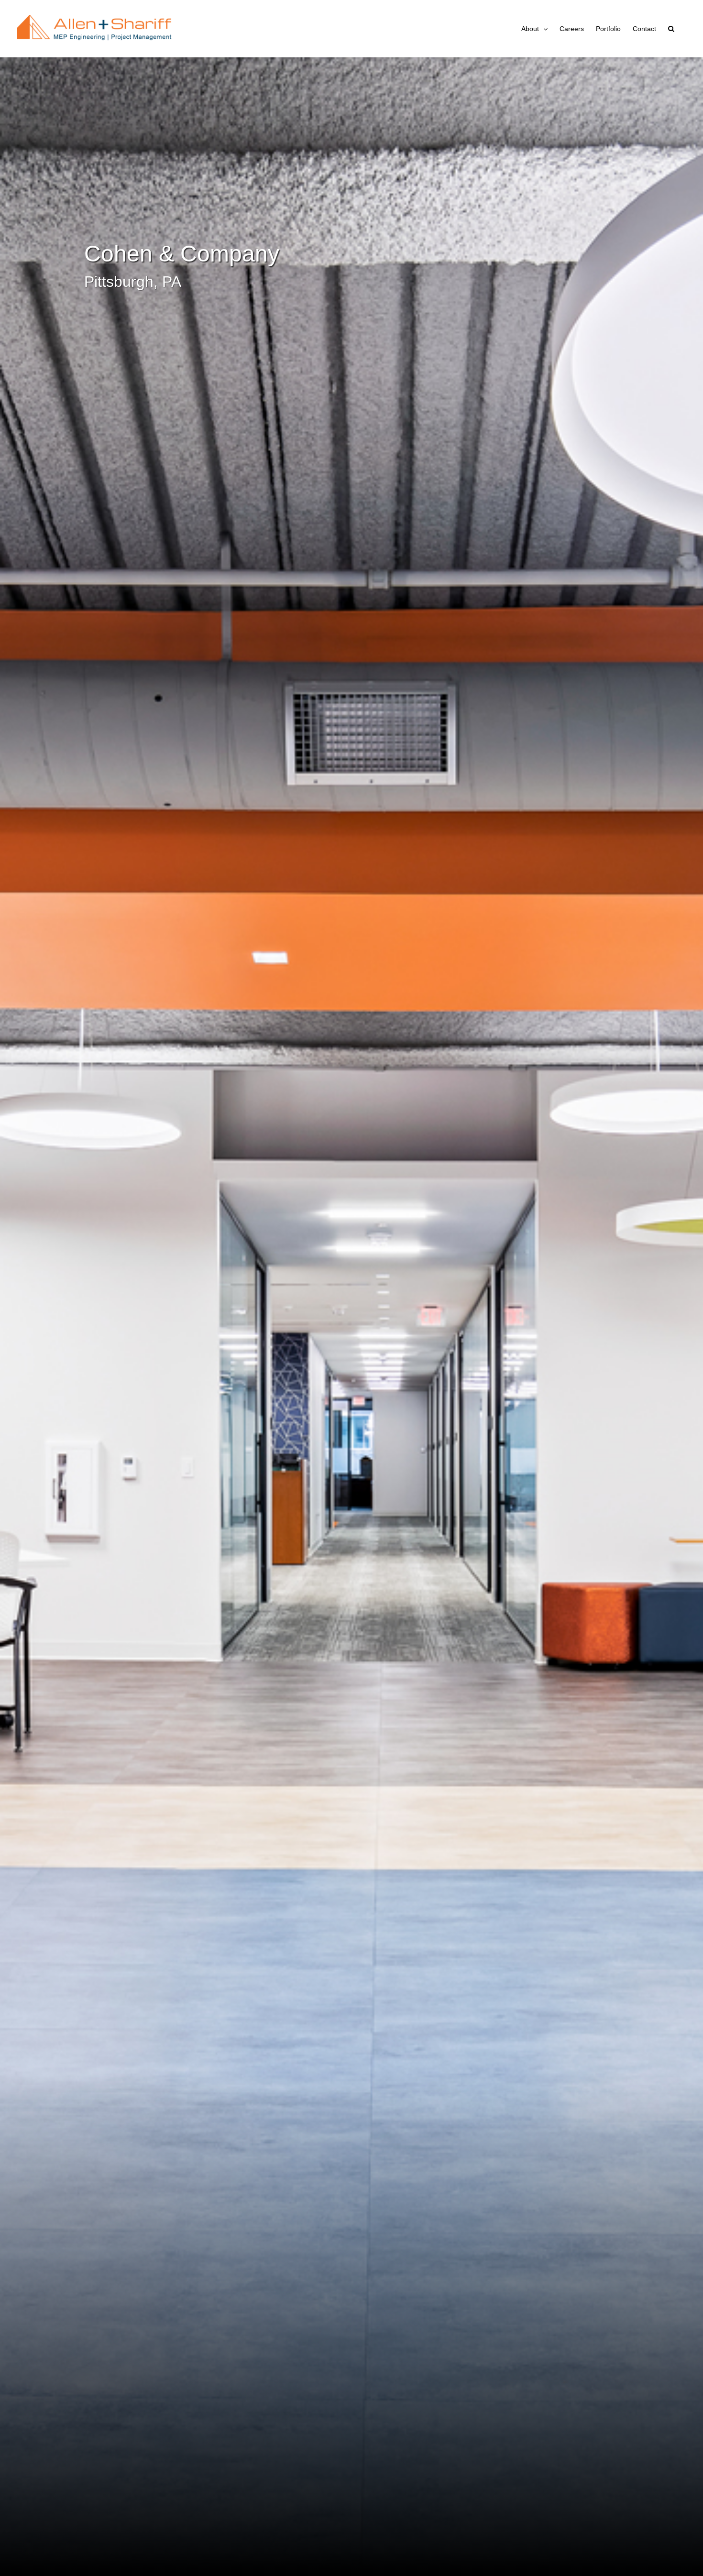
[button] (671, 29)
